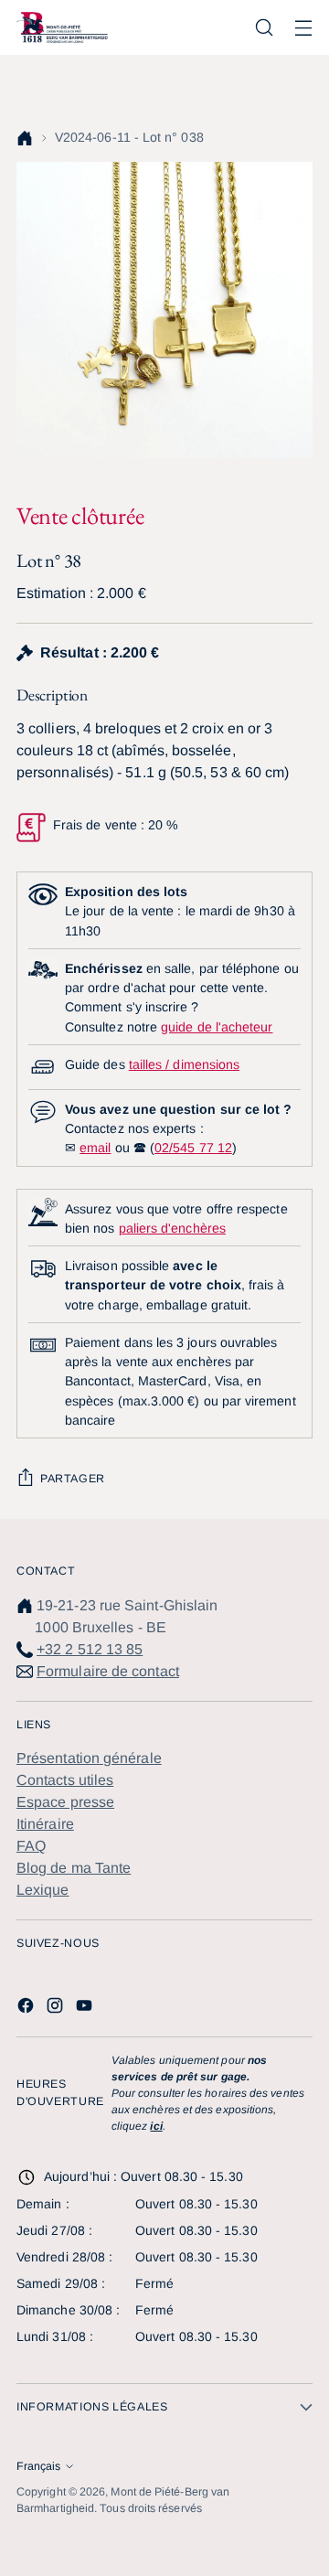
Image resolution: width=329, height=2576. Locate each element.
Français (38, 2466)
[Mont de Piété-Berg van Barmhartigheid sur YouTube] (86, 2009)
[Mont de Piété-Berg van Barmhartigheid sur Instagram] (57, 2009)
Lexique (43, 1890)
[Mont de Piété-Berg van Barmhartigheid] (62, 27)
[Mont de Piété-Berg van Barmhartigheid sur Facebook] (27, 2009)
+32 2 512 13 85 (90, 1649)
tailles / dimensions (184, 1064)
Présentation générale (89, 1758)
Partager (73, 1479)
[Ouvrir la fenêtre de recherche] (264, 28)
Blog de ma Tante (74, 1868)
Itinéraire (45, 1824)
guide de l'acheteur (217, 1027)
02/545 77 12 (193, 1148)
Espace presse (65, 1802)
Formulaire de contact (108, 1671)
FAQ (31, 1846)
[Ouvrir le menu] (303, 28)
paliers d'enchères (172, 1228)
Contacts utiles (65, 1780)
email (95, 1148)
